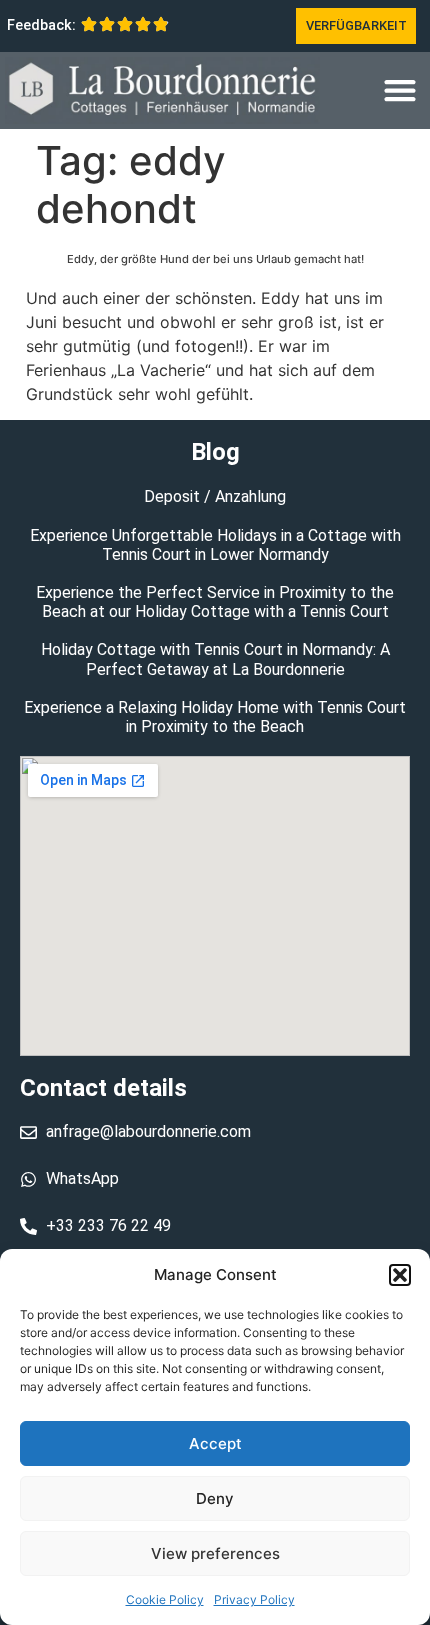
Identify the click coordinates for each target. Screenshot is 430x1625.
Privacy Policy (254, 1599)
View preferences (215, 1553)
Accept (215, 1443)
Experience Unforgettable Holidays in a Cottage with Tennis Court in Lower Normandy (215, 545)
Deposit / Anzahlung (215, 496)
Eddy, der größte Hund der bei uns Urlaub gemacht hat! (215, 259)
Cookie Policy (165, 1599)
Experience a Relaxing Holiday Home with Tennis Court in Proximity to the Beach (215, 717)
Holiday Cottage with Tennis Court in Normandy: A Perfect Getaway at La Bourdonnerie (215, 659)
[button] (400, 1275)
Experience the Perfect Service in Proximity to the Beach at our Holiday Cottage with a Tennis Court (215, 602)
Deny (215, 1498)
